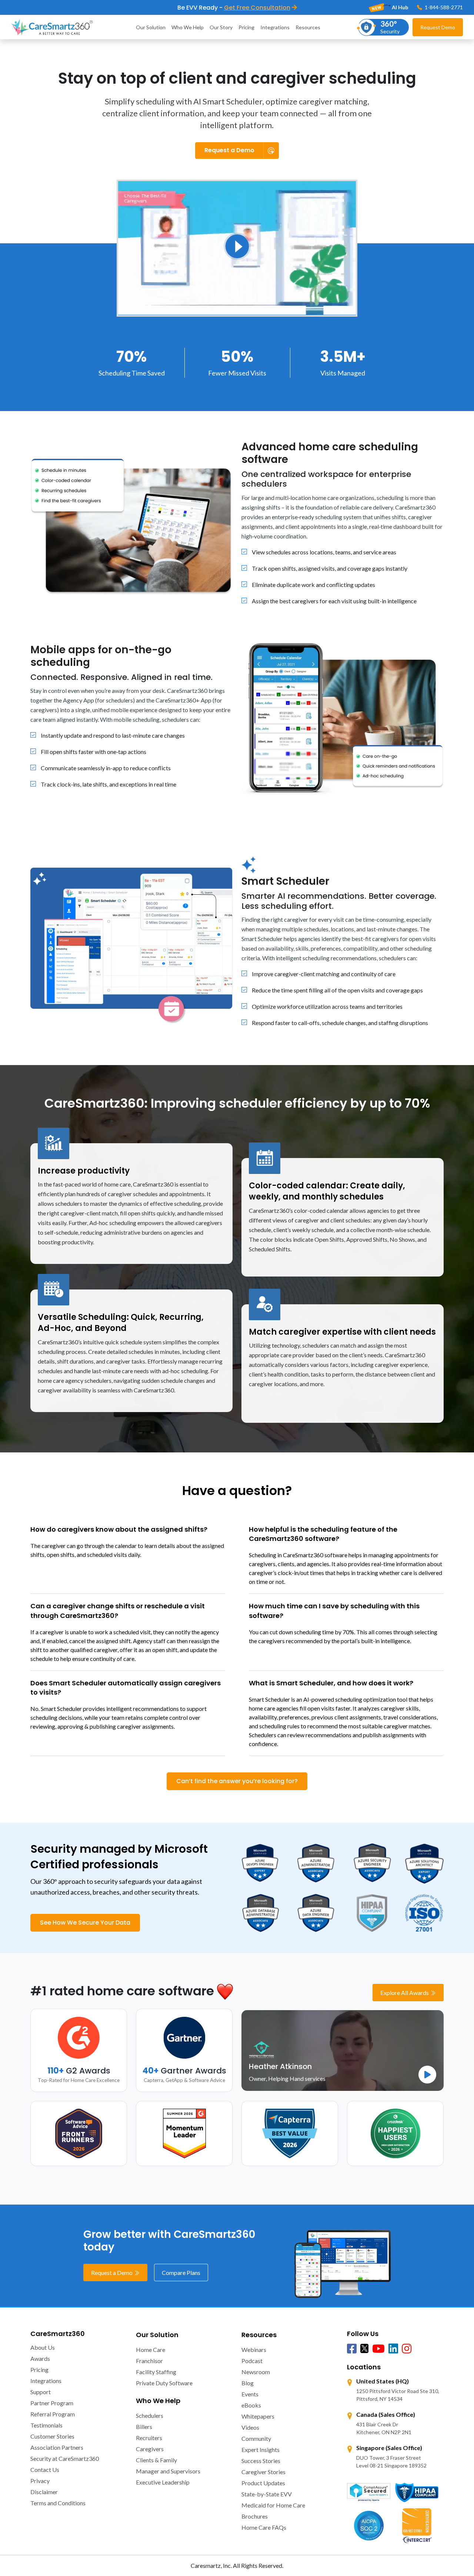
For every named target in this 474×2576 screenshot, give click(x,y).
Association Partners (57, 2447)
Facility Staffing (156, 2372)
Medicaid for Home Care (273, 2505)
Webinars (254, 2350)
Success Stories (261, 2461)
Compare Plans (181, 2273)
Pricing (246, 27)
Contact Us (45, 2470)
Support (41, 2392)
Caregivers (150, 2449)
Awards (40, 2358)
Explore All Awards (405, 1993)
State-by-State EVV (267, 2494)
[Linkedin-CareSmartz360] (393, 2349)
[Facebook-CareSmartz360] (352, 2349)
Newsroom (256, 2372)
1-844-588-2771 (443, 7)
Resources (308, 27)
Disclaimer (44, 2492)
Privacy (40, 2481)
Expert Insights (261, 2450)
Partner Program (52, 2403)
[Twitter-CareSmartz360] (364, 2348)
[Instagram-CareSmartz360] (407, 2349)
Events (250, 2394)
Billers (144, 2427)
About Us (43, 2347)
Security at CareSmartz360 (65, 2458)
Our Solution (151, 27)
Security (390, 27)
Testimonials (46, 2425)
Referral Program (53, 2414)
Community (256, 2438)
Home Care (151, 2350)
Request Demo (438, 27)
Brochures (255, 2516)
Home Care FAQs (264, 2527)
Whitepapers (258, 2416)
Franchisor (149, 2361)
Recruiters (149, 2438)
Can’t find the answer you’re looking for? (237, 1781)
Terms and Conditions (58, 2503)
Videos (250, 2427)
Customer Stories (52, 2436)
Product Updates (263, 2483)
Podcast (252, 2361)
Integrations (275, 27)
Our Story (221, 27)
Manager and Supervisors (168, 2471)
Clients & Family (156, 2460)
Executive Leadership (163, 2482)
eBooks (251, 2405)
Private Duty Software (164, 2383)
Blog (248, 2383)
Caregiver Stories (263, 2472)
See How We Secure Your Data (85, 1923)
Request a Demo (112, 2273)
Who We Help (188, 27)
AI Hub (399, 7)
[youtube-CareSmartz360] (378, 2349)
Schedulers (150, 2415)
